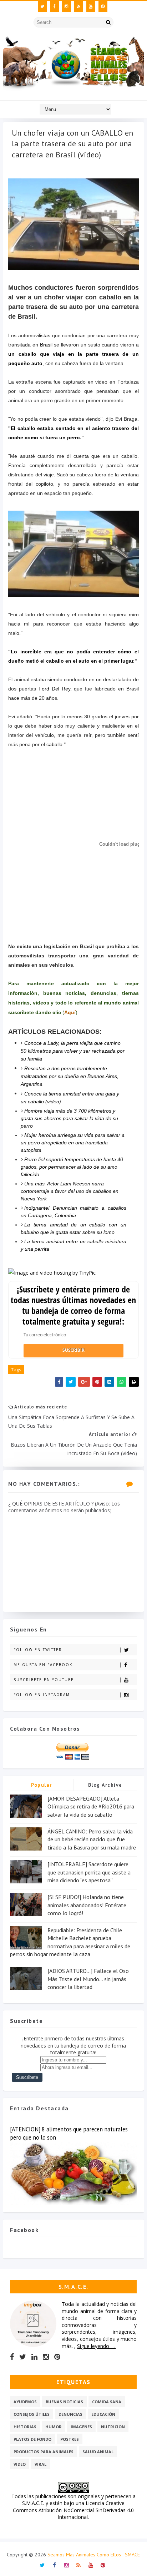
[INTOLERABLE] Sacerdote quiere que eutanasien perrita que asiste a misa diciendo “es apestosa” (89, 1872)
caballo (54, 744)
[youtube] (91, 6)
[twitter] (42, 6)
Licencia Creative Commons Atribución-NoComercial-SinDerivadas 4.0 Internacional (73, 2510)
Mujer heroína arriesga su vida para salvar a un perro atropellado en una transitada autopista (73, 1143)
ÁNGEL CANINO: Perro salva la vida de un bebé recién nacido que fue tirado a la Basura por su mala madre (92, 1839)
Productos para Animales (44, 2452)
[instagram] (67, 6)
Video (20, 2464)
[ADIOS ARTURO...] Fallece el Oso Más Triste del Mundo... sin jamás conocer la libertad (88, 1979)
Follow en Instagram (42, 1695)
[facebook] (54, 6)
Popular (42, 1785)
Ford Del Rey (54, 689)
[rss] (79, 6)
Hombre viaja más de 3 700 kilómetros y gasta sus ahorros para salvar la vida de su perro (69, 1118)
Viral (40, 2464)
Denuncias (70, 2414)
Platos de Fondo (32, 2439)
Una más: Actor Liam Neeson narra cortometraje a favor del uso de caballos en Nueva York (70, 1191)
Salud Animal (98, 2452)
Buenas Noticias (64, 2402)
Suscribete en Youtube (44, 1680)
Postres (70, 2439)
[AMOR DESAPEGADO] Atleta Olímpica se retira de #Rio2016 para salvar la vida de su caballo (91, 1806)
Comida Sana (107, 2402)
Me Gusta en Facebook (43, 1665)
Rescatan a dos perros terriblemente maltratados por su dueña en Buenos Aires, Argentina (70, 1076)
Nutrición (113, 2427)
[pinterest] (103, 6)
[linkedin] (34, 2357)
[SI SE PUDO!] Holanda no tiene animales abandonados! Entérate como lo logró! (87, 1905)
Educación (103, 2414)
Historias (25, 2427)
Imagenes (81, 2427)
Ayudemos (25, 2402)
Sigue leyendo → (96, 2346)
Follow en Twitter (38, 1650)
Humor (54, 2427)
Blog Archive (105, 1785)
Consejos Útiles (32, 2414)
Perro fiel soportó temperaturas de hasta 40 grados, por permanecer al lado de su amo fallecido (72, 1167)
